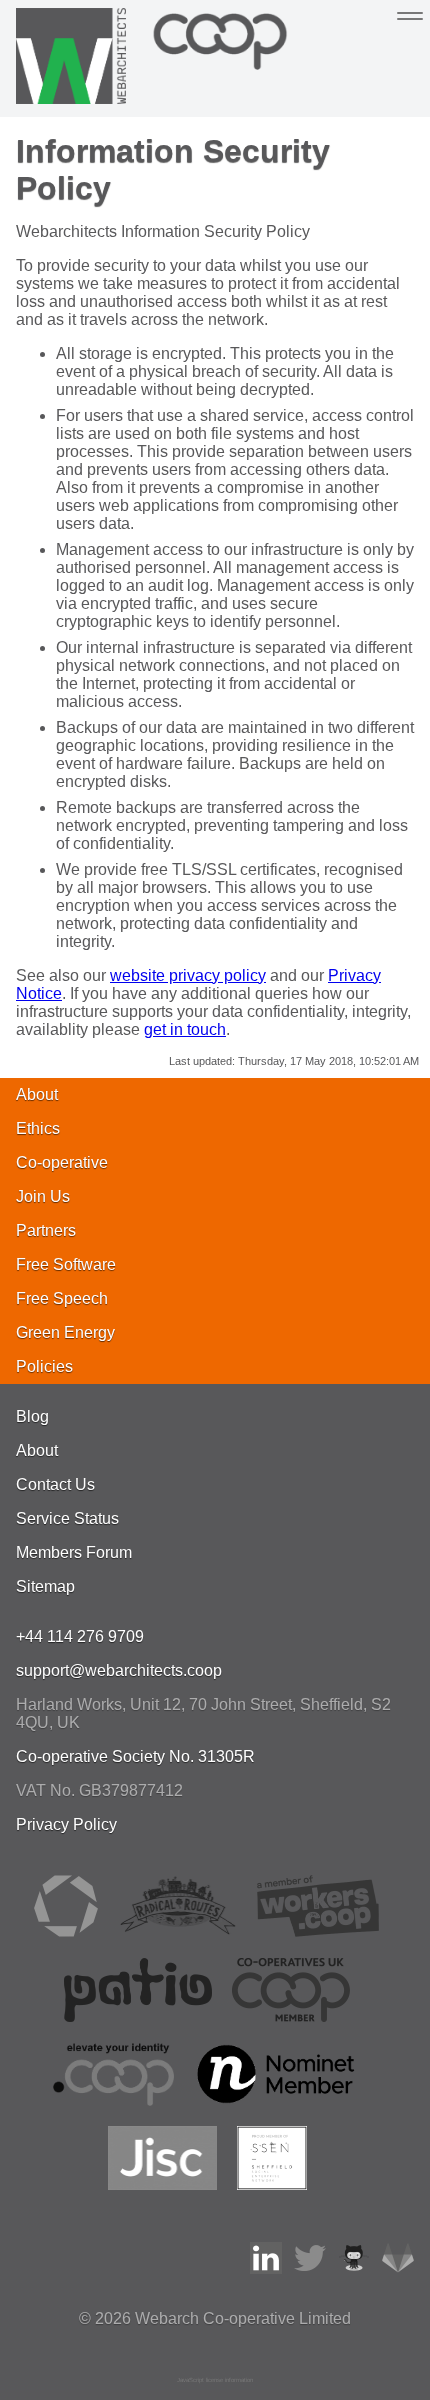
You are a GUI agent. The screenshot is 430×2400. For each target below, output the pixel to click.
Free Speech (62, 1298)
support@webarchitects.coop (119, 1670)
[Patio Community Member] (138, 2016)
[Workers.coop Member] (318, 1932)
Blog (32, 1416)
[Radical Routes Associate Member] (177, 1932)
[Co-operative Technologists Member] (66, 1932)
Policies (44, 1366)
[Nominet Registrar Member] (277, 2100)
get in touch (185, 1029)
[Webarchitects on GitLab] (398, 2268)
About (37, 1094)
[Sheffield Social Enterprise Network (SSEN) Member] (271, 2184)
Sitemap (45, 1586)
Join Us (43, 1196)
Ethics (38, 1128)
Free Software (66, 1264)
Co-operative (62, 1162)
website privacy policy (188, 975)
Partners (46, 1230)
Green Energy (65, 1332)
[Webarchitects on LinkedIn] (266, 2268)
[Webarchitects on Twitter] (310, 2268)
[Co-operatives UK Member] (291, 2016)
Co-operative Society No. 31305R (135, 1756)
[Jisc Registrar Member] (163, 2184)
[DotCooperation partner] (113, 2100)
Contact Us (55, 1484)
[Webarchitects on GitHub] (354, 2268)
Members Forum (74, 1552)
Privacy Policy (66, 1824)
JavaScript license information (215, 2380)
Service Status (67, 1518)
